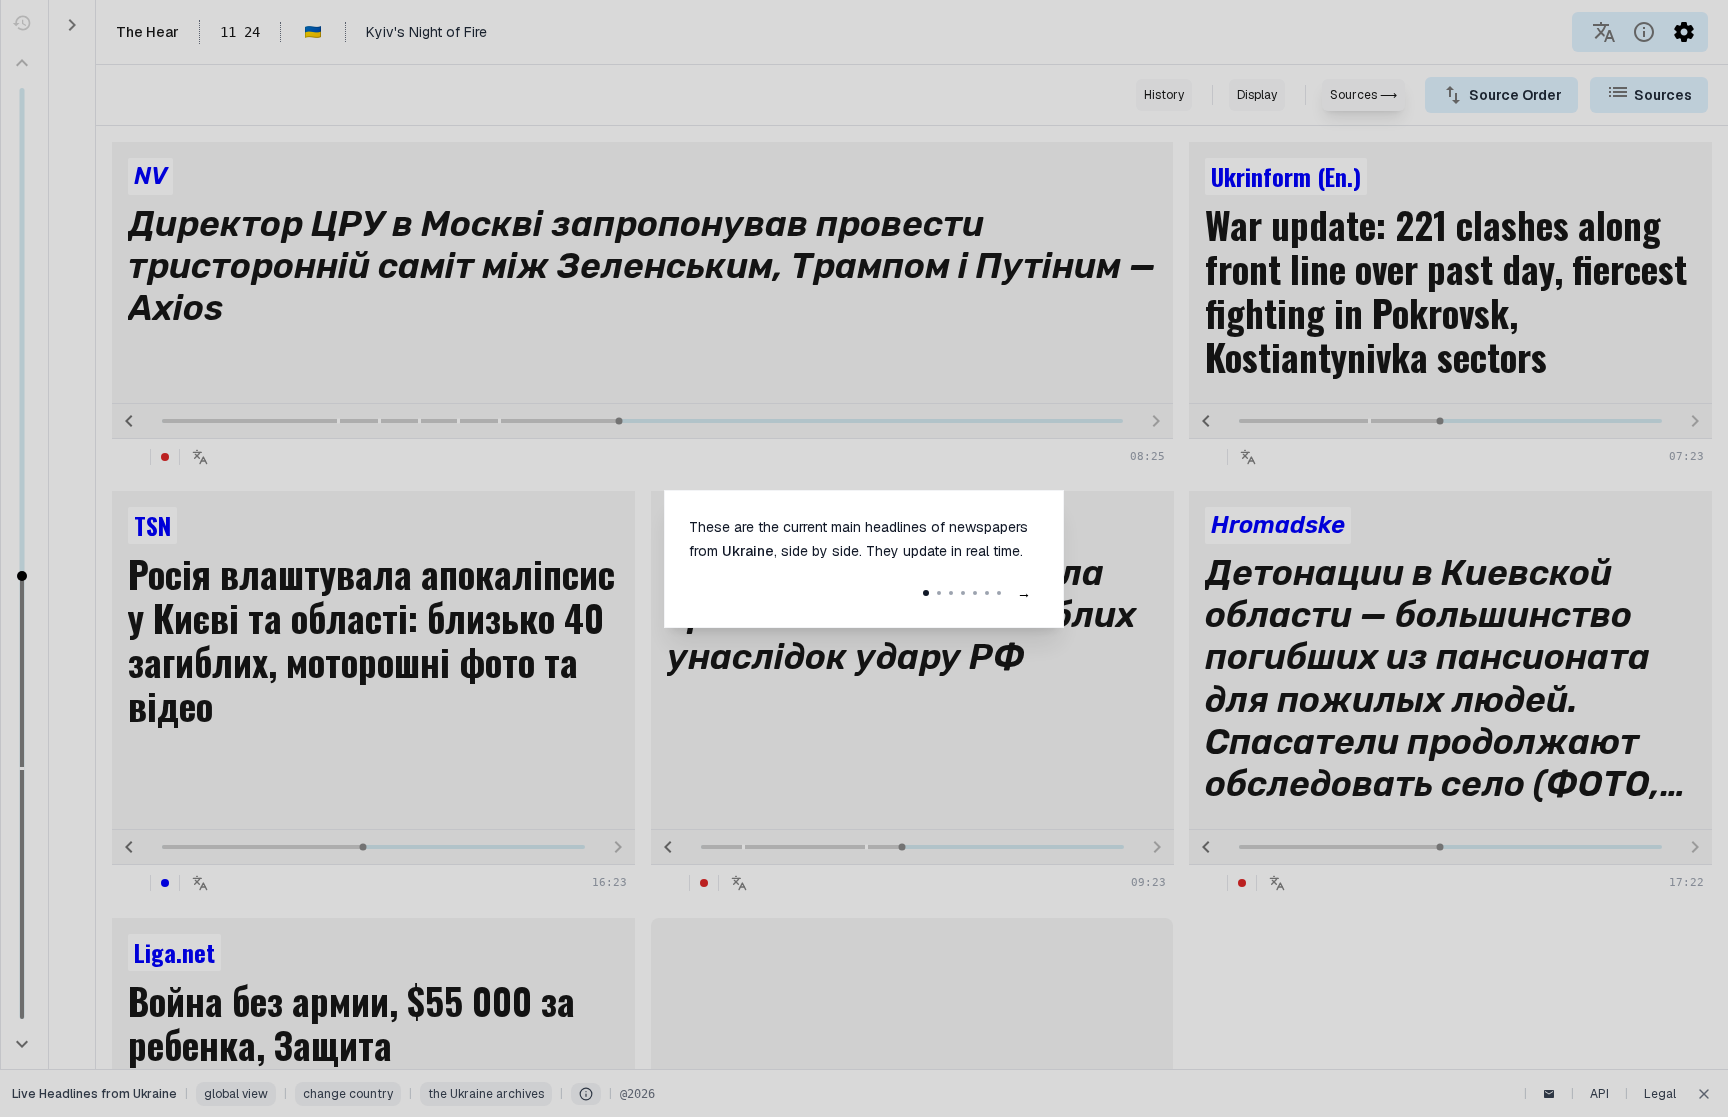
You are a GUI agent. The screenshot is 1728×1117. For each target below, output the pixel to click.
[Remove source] (1144, 171)
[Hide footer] (1704, 1094)
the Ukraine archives (486, 1094)
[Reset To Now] (22, 23)
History (1164, 95)
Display (1257, 95)
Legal (1660, 1094)
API (1599, 1094)
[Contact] (1549, 1094)
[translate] (200, 457)
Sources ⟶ (1363, 95)
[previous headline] (129, 421)
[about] (586, 1094)
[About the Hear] (1644, 32)
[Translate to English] (1604, 32)
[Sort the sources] (1453, 95)
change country (348, 1094)
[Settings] (1684, 32)
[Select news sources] (1618, 92)
